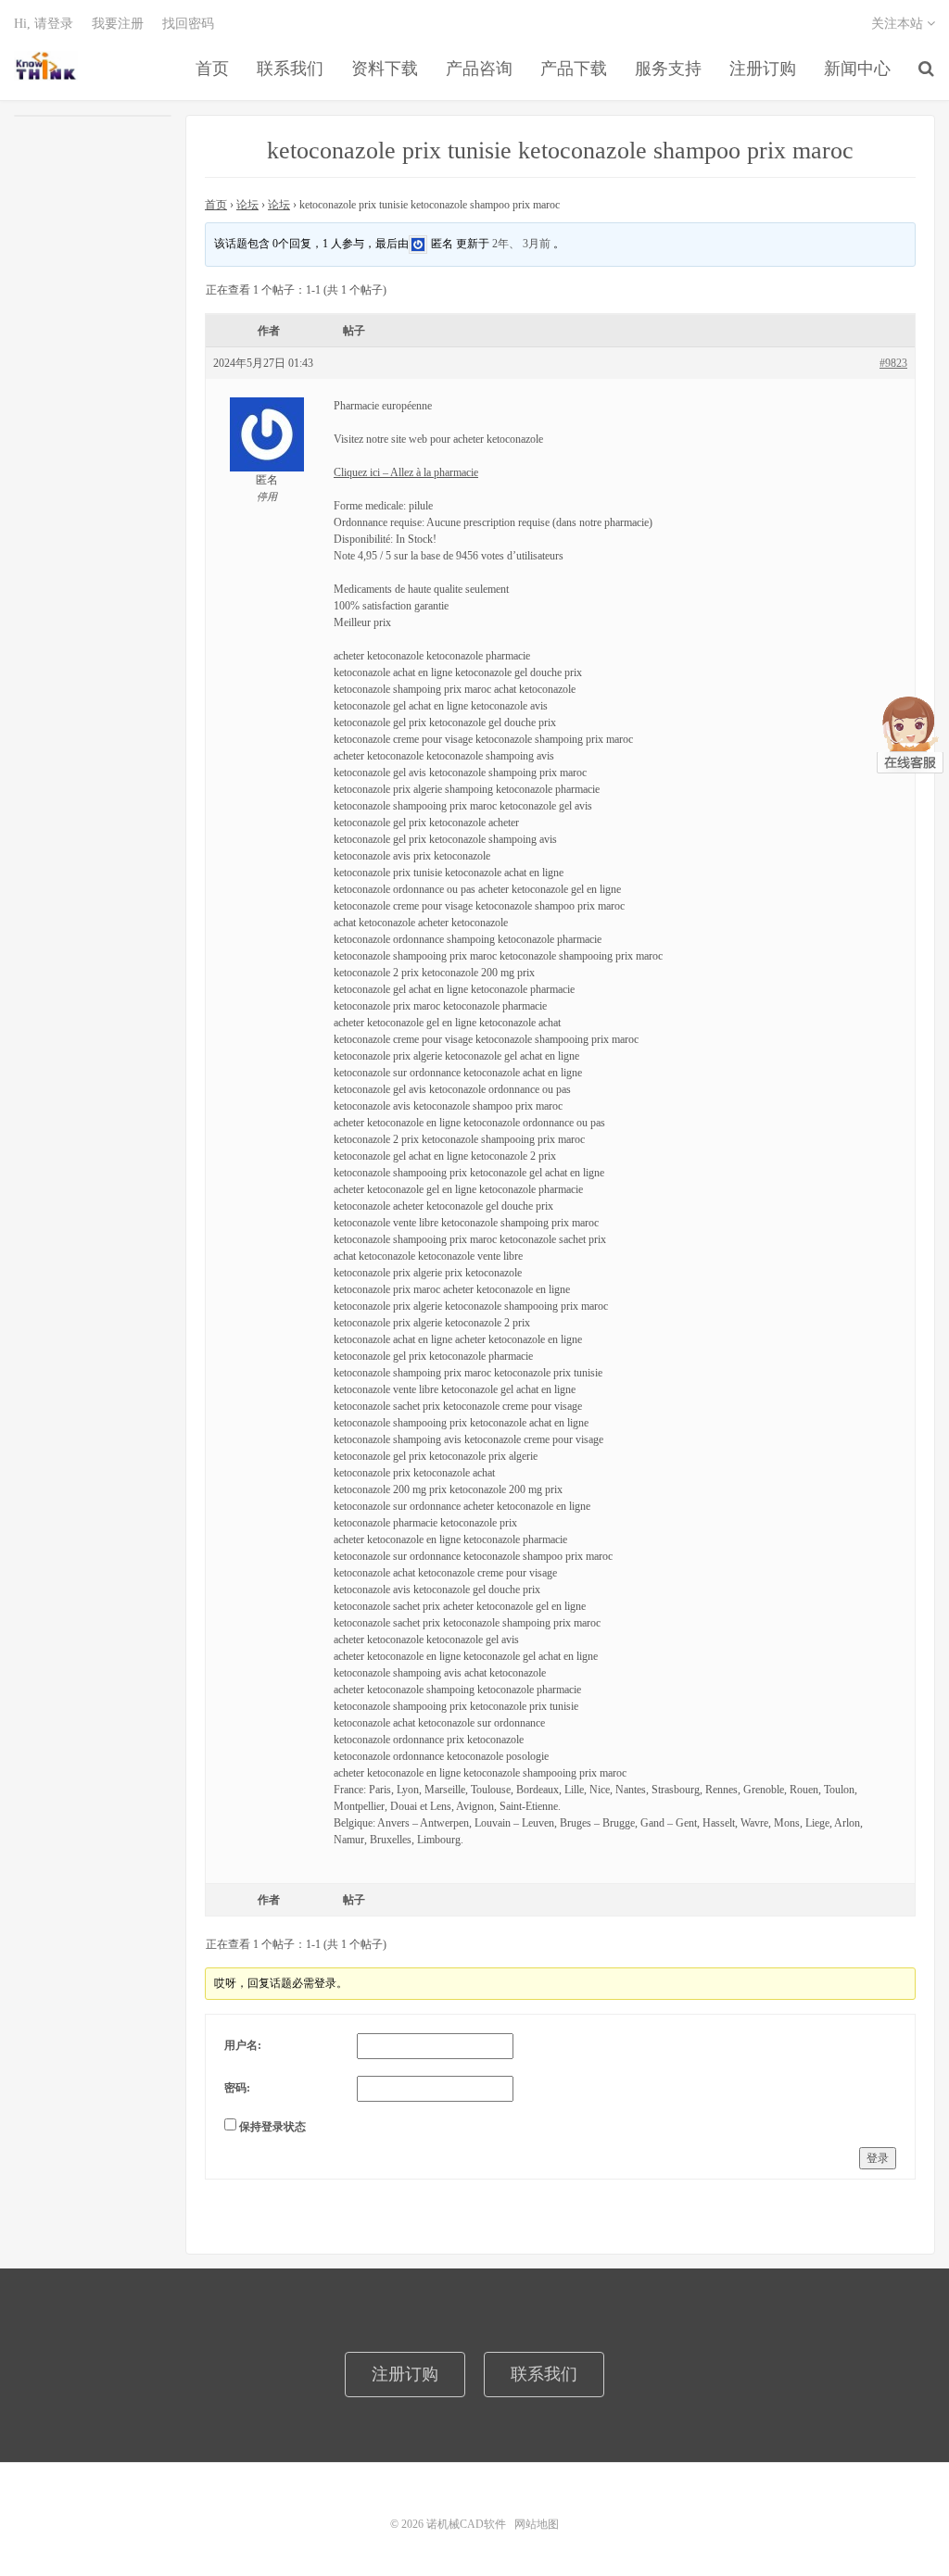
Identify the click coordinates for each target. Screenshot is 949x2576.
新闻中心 (857, 69)
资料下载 (385, 69)
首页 (212, 69)
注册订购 (763, 69)
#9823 (893, 363)
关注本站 (899, 24)
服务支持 (668, 69)
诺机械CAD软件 (46, 66)
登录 (878, 2158)
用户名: (243, 2045)
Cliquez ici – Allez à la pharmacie (406, 472)
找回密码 (188, 24)
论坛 (247, 205)
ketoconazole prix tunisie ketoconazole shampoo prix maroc (560, 151)
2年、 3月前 (521, 243)
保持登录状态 (272, 2127)
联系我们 (290, 69)
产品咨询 (479, 69)
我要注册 (118, 24)
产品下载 (574, 69)
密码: (237, 2088)
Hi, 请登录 (44, 24)
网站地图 (537, 2524)
